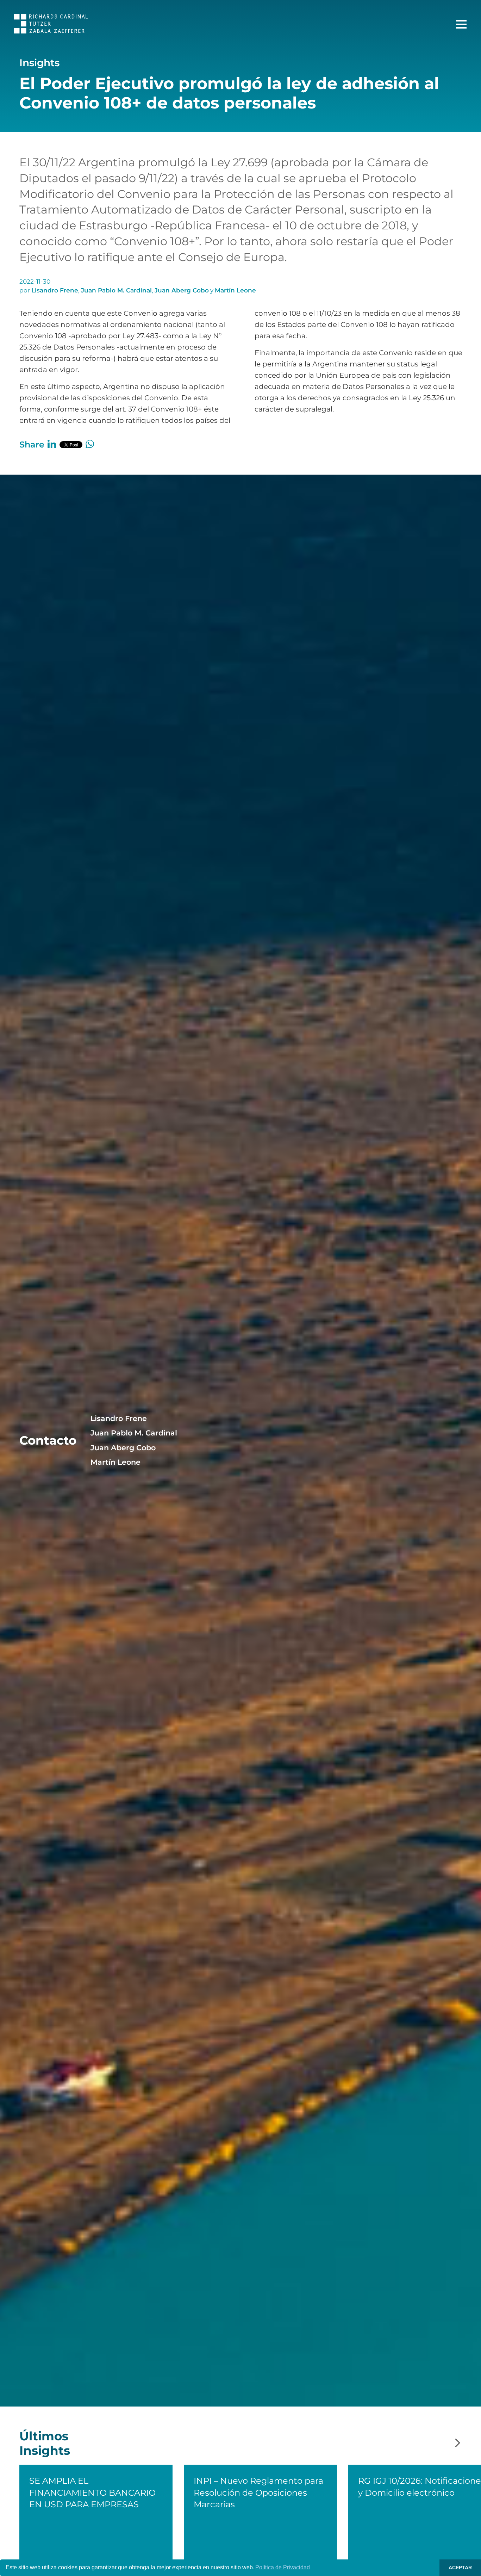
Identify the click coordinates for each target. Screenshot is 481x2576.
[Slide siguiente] (458, 2443)
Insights (39, 63)
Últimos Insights (45, 2443)
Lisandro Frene (55, 290)
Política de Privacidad (283, 2567)
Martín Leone (235, 290)
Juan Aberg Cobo (182, 290)
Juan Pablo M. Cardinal (116, 290)
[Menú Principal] (461, 24)
